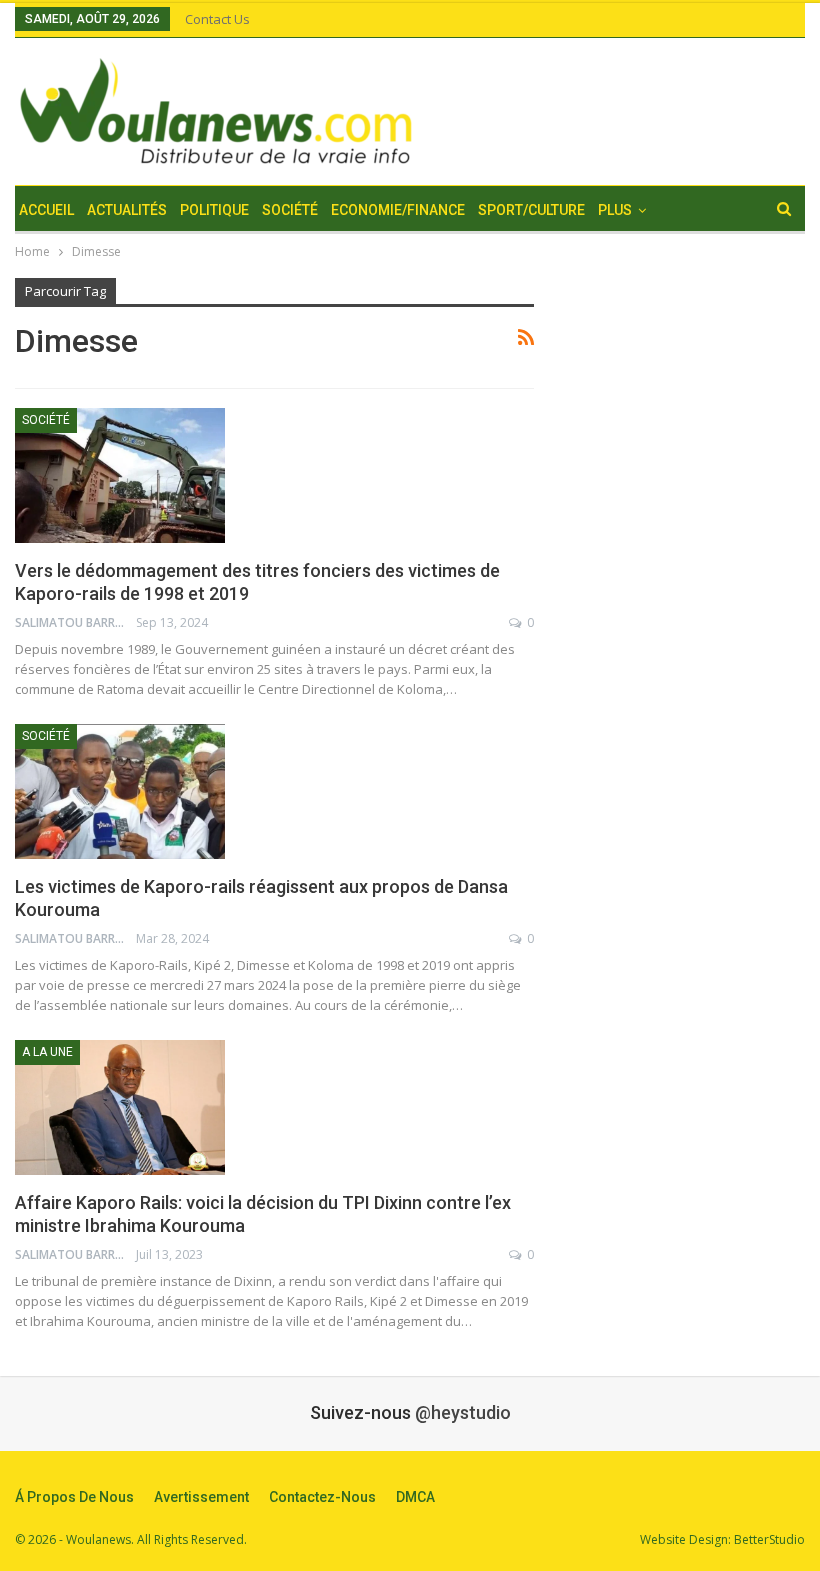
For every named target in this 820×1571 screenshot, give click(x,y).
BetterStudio (769, 1539)
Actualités (127, 210)
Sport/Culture (531, 210)
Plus (615, 210)
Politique (214, 210)
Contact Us (217, 19)
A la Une (47, 1052)
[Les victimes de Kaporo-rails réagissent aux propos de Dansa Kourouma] (120, 791)
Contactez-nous (322, 1497)
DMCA (415, 1497)
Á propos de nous (74, 1497)
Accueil (46, 210)
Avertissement (201, 1497)
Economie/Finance (398, 210)
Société (290, 210)
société (46, 420)
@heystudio (463, 1412)
